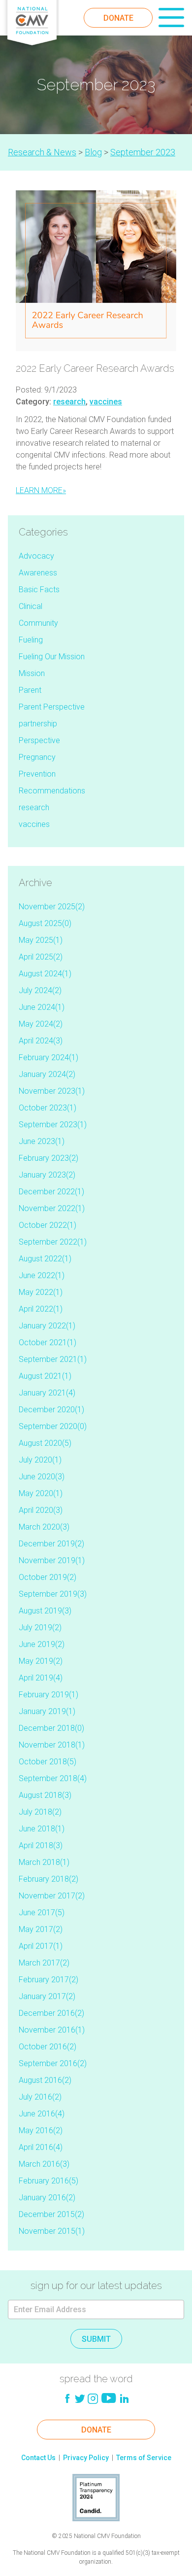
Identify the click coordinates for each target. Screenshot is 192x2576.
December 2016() (51, 2013)
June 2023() (42, 1141)
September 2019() (53, 1594)
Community (38, 623)
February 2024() (48, 1057)
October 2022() (48, 1225)
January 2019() (47, 1711)
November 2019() (52, 1560)
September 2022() (53, 1242)
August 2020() (45, 1443)
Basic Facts (39, 590)
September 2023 (143, 152)
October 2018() (48, 1762)
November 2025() (52, 907)
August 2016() (45, 2080)
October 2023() (48, 1108)
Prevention (37, 774)
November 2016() (52, 2030)
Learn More (41, 490)
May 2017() (41, 1929)
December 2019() (51, 1544)
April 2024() (41, 1041)
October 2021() (48, 1342)
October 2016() (48, 2047)
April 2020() (41, 1510)
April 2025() (41, 957)
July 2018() (40, 1812)
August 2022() (45, 1259)
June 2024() (42, 1007)
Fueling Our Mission (52, 657)
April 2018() (41, 1845)
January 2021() (47, 1393)
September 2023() (53, 1125)
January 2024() (47, 1074)
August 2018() (45, 1795)
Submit (96, 2339)
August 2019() (45, 1611)
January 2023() (47, 1175)
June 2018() (42, 1829)
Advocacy (36, 556)
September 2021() (53, 1359)
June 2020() (42, 1477)
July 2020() (40, 1460)
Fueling (31, 640)
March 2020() (44, 1527)
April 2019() (41, 1678)
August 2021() (45, 1376)
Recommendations (52, 791)
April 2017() (41, 1946)
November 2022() (52, 1208)
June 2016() (42, 2114)
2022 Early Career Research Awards (95, 368)
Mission (32, 673)
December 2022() (51, 1192)
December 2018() (51, 1728)
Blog (93, 152)
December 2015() (51, 2214)
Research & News (42, 152)
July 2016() (40, 2097)
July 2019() (40, 1628)
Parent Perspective (52, 707)
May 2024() (41, 1024)
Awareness (38, 573)
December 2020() (51, 1410)
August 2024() (45, 974)
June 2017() (42, 1913)
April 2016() (41, 2147)
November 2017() (52, 1896)
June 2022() (42, 1275)
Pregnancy (37, 757)
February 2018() (48, 1879)
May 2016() (41, 2130)
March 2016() (44, 2164)
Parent (30, 690)
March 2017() (44, 1963)
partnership (38, 724)
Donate (118, 18)
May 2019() (41, 1661)
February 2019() (48, 1695)
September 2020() (53, 1426)
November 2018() (52, 1745)
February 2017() (48, 1980)
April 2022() (41, 1309)
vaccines (106, 402)
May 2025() (41, 940)
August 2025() (45, 923)
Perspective (39, 740)
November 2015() (52, 2231)
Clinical (31, 606)
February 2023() (48, 1158)
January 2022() (47, 1326)
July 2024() (40, 990)
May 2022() (41, 1292)
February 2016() (48, 2181)
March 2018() (44, 1862)
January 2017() (47, 1996)
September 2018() (53, 1778)
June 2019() (42, 1644)
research (69, 402)
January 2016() (47, 2198)
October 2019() (48, 1577)
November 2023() (52, 1091)
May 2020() (41, 1493)
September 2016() (53, 2063)
